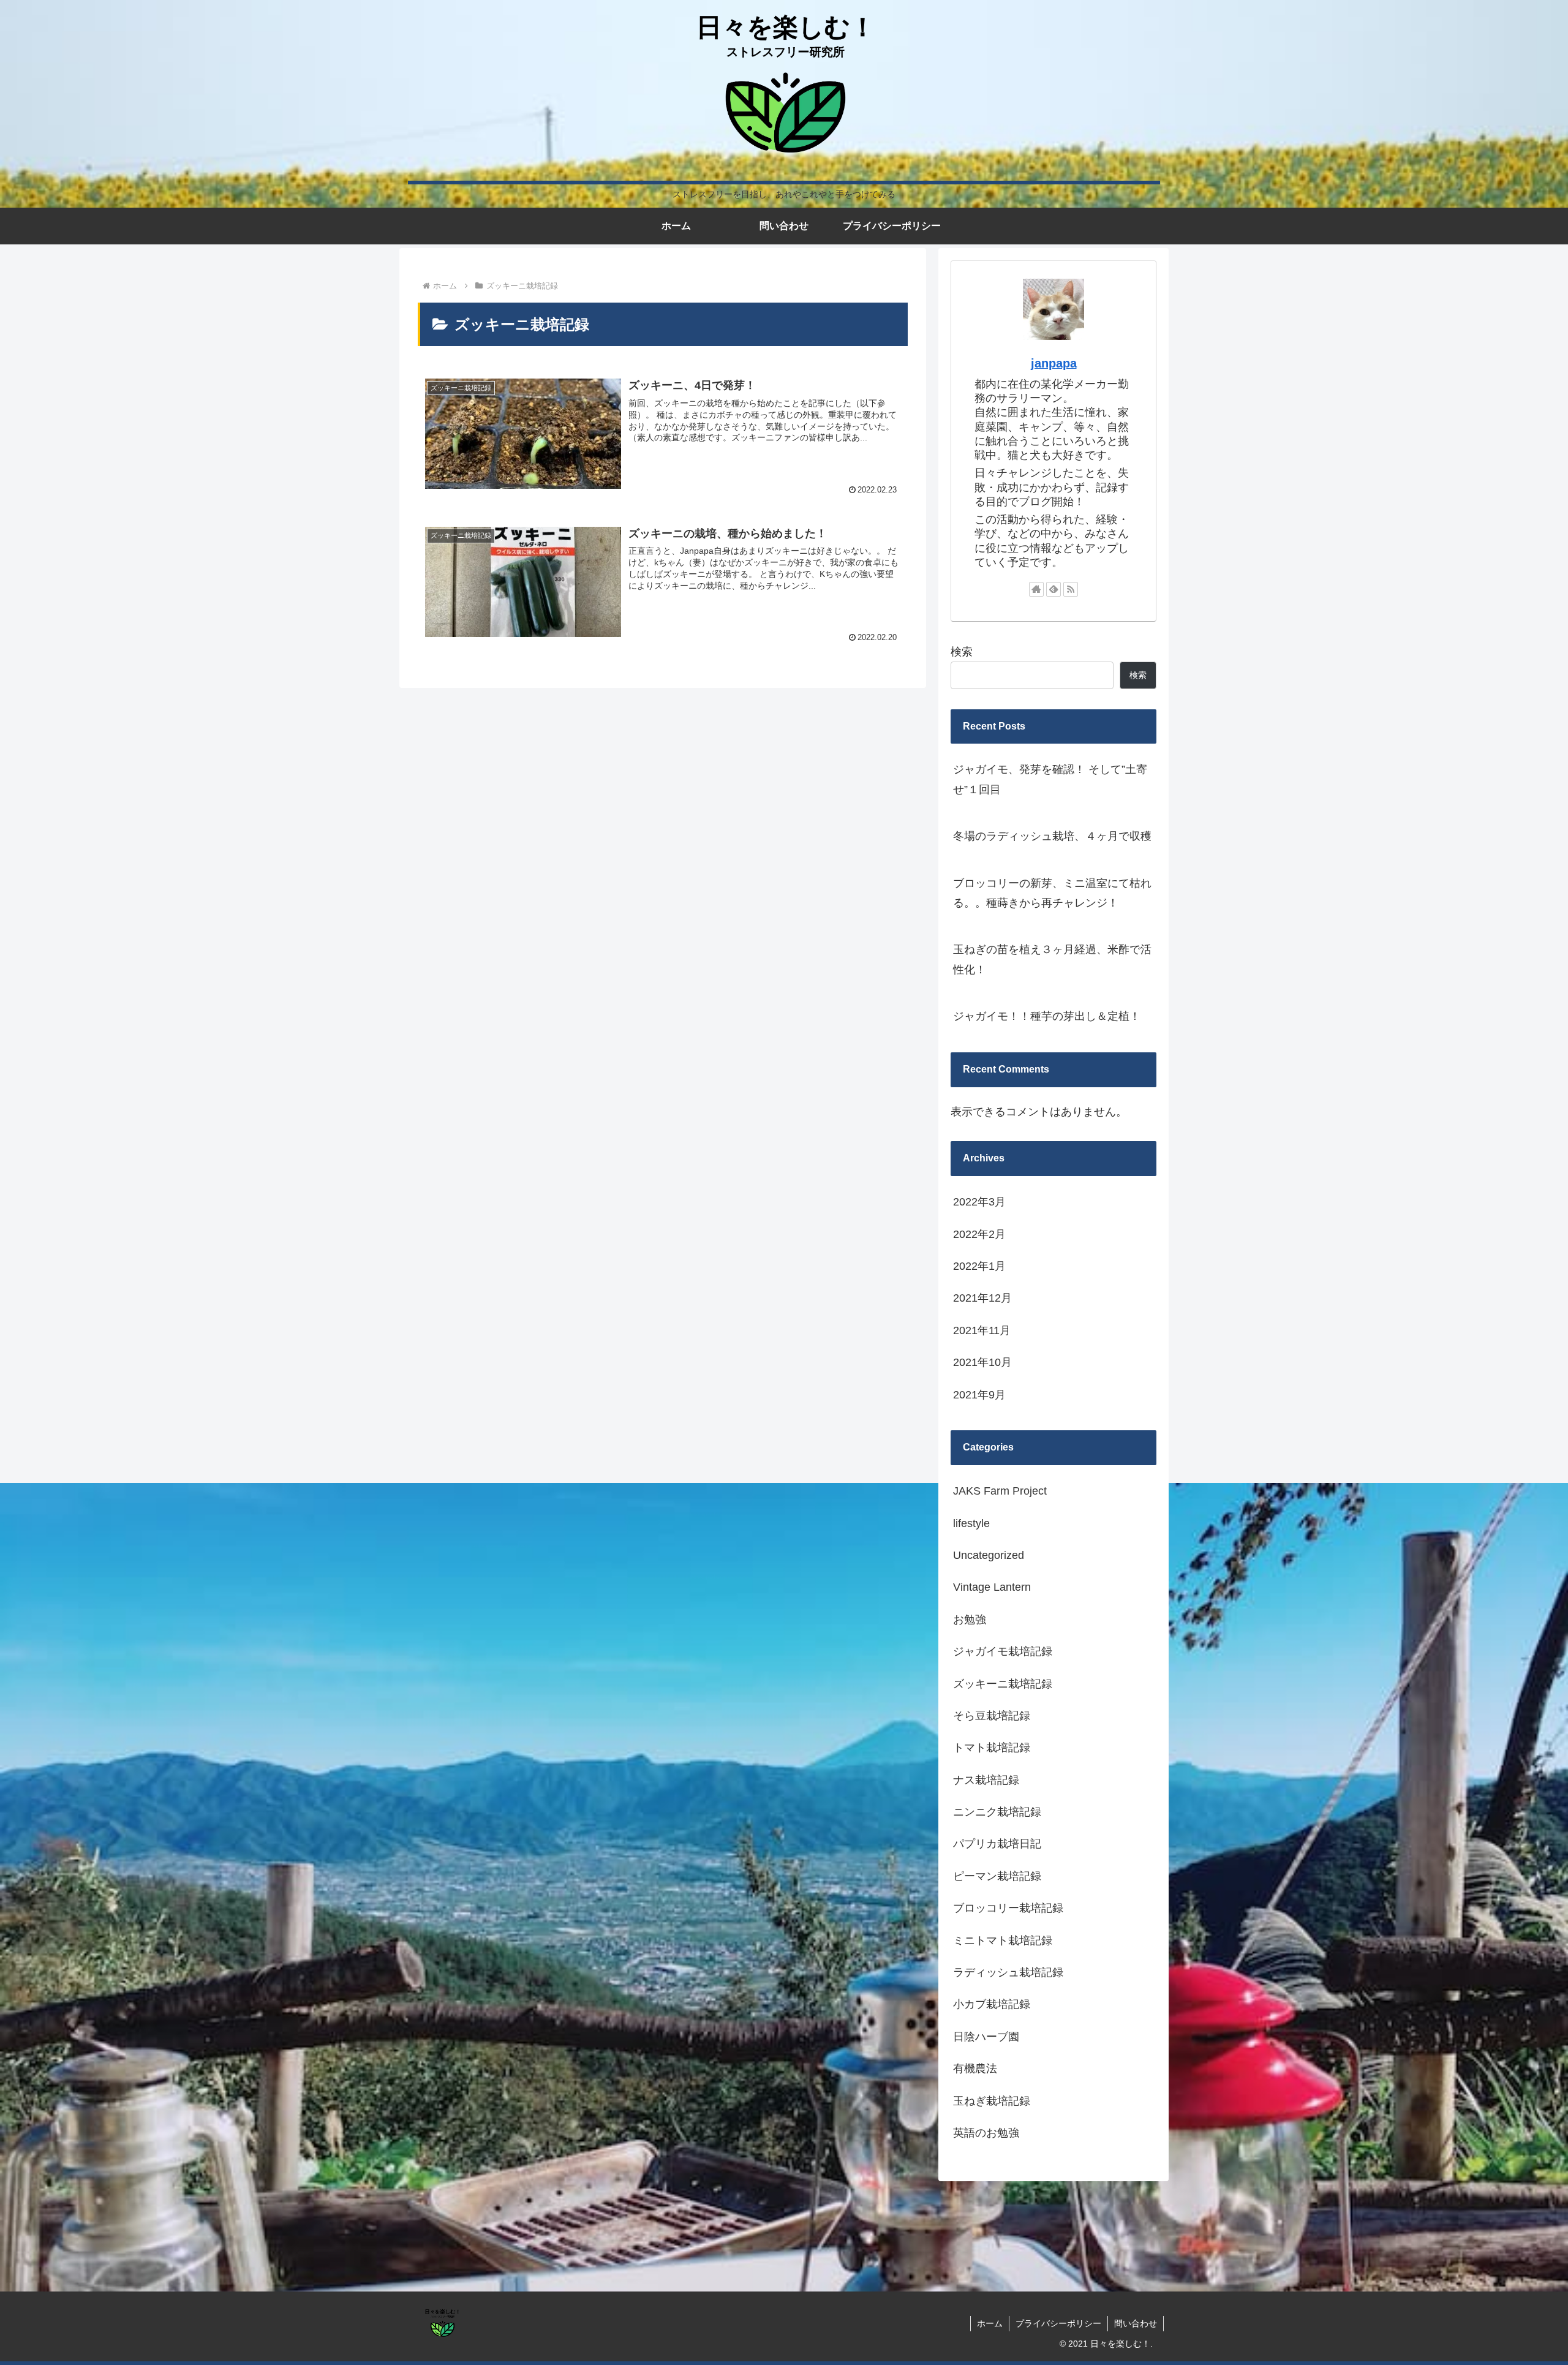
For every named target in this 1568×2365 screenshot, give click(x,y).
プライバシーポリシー (1058, 2323)
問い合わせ (1136, 2323)
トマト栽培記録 (992, 1748)
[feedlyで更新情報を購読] (1053, 589)
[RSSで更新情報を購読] (1071, 589)
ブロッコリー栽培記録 (1008, 1908)
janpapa (1054, 363)
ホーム (990, 2323)
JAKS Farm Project (1000, 1491)
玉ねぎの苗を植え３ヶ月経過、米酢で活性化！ (1052, 959)
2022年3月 (979, 1202)
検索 (962, 652)
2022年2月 (979, 1234)
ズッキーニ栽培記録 (1003, 1684)
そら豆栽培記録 (992, 1716)
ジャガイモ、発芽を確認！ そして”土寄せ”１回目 (1050, 779)
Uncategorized (989, 1555)
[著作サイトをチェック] (1036, 589)
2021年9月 (979, 1395)
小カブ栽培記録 (992, 2004)
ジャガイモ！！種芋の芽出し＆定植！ (1047, 1016)
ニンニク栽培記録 (997, 1812)
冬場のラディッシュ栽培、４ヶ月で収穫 (1052, 836)
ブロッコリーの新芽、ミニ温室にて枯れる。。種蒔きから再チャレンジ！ (1052, 893)
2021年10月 (982, 1362)
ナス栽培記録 (986, 1780)
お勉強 (970, 1620)
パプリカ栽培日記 (997, 1844)
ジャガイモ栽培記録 (1003, 1651)
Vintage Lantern (992, 1587)
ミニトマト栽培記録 (1003, 1941)
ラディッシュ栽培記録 (1008, 1972)
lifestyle (971, 1523)
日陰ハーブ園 (986, 2037)
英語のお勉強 (986, 2133)
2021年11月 (982, 1330)
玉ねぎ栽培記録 (992, 2101)
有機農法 (975, 2069)
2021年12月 (982, 1298)
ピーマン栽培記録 (997, 1876)
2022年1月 (979, 1266)
